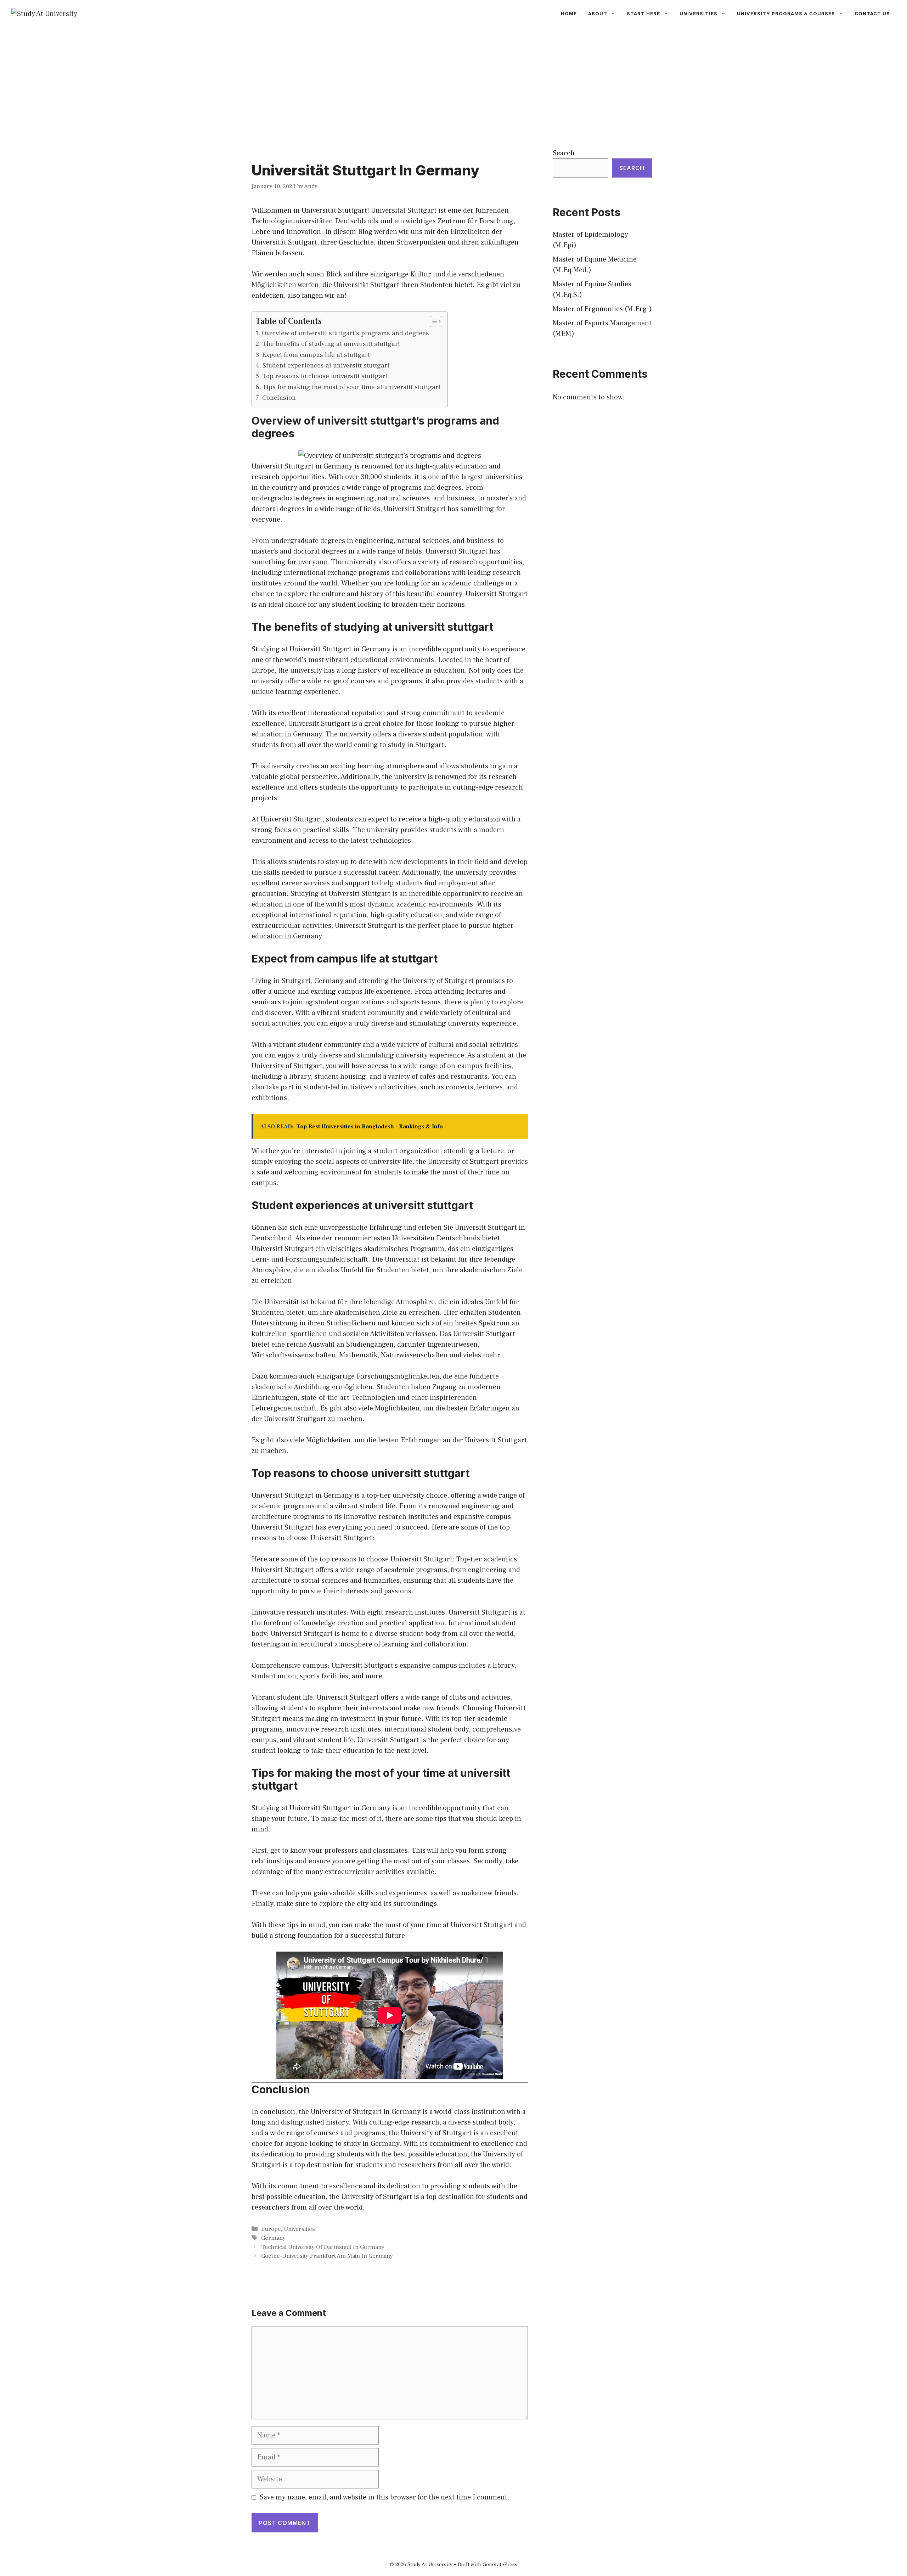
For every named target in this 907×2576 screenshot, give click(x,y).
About (598, 13)
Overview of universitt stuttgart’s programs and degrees (345, 333)
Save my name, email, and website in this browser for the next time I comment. (385, 2497)
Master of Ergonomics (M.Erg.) (602, 309)
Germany (273, 2238)
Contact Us (872, 13)
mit (430, 232)
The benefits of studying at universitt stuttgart (331, 344)
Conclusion (279, 398)
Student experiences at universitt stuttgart (326, 365)
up (345, 862)
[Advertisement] (453, 80)
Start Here (643, 13)
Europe (271, 2229)
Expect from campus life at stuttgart (316, 355)
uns (416, 232)
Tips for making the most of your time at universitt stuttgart (351, 387)
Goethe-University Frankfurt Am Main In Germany (327, 2256)
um (438, 1270)
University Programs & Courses (786, 13)
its (410, 466)
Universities (698, 13)
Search (564, 153)
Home (569, 13)
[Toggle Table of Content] (432, 321)
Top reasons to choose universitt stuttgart (325, 376)
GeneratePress (500, 2564)
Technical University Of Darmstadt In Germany (323, 2247)
